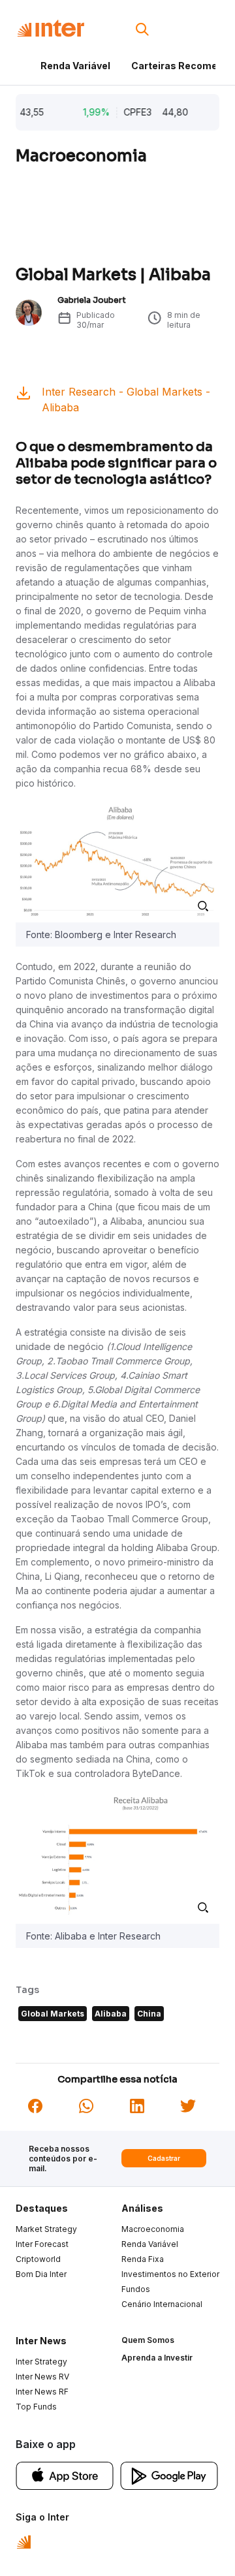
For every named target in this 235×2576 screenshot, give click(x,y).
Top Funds (36, 2407)
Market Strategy (46, 2229)
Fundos (136, 2289)
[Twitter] (188, 2105)
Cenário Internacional (162, 2304)
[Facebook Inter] (35, 2105)
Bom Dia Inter (41, 2274)
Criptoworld (38, 2259)
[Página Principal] (51, 28)
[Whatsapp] (86, 2105)
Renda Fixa (143, 2259)
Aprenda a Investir (157, 2358)
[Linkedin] (137, 2105)
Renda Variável (75, 66)
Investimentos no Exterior (170, 2274)
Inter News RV (42, 2377)
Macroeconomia (153, 2229)
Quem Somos (148, 2340)
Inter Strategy (41, 2362)
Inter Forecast (42, 2244)
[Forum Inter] (24, 2541)
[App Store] (65, 2475)
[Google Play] (169, 2475)
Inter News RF (42, 2392)
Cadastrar (164, 2158)
